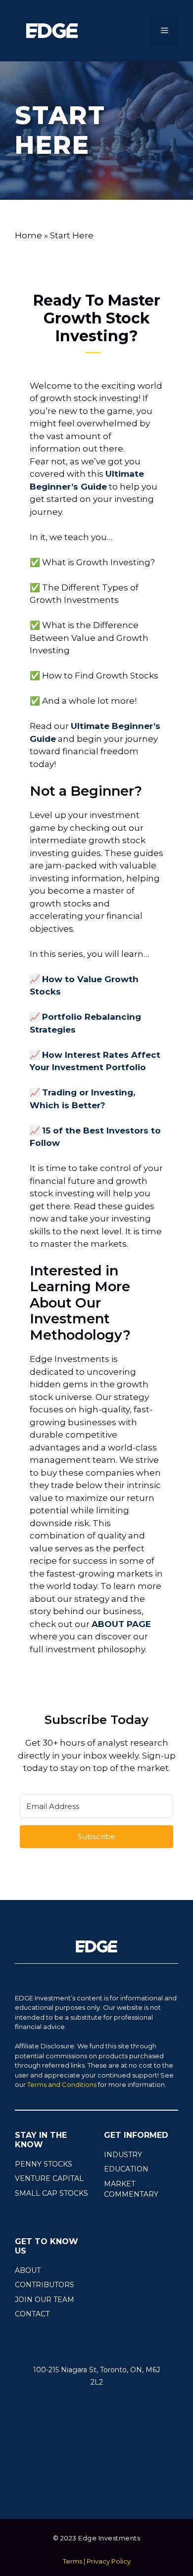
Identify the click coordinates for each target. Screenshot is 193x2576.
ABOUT (28, 2270)
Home (28, 235)
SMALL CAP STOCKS (51, 2193)
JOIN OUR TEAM (45, 2300)
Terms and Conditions (62, 2084)
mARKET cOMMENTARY (131, 2189)
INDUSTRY (123, 2155)
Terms (72, 2561)
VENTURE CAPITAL (49, 2178)
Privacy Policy (109, 2561)
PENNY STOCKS (44, 2164)
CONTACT (32, 2314)
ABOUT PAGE (121, 1624)
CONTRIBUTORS (45, 2285)
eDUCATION (126, 2169)
